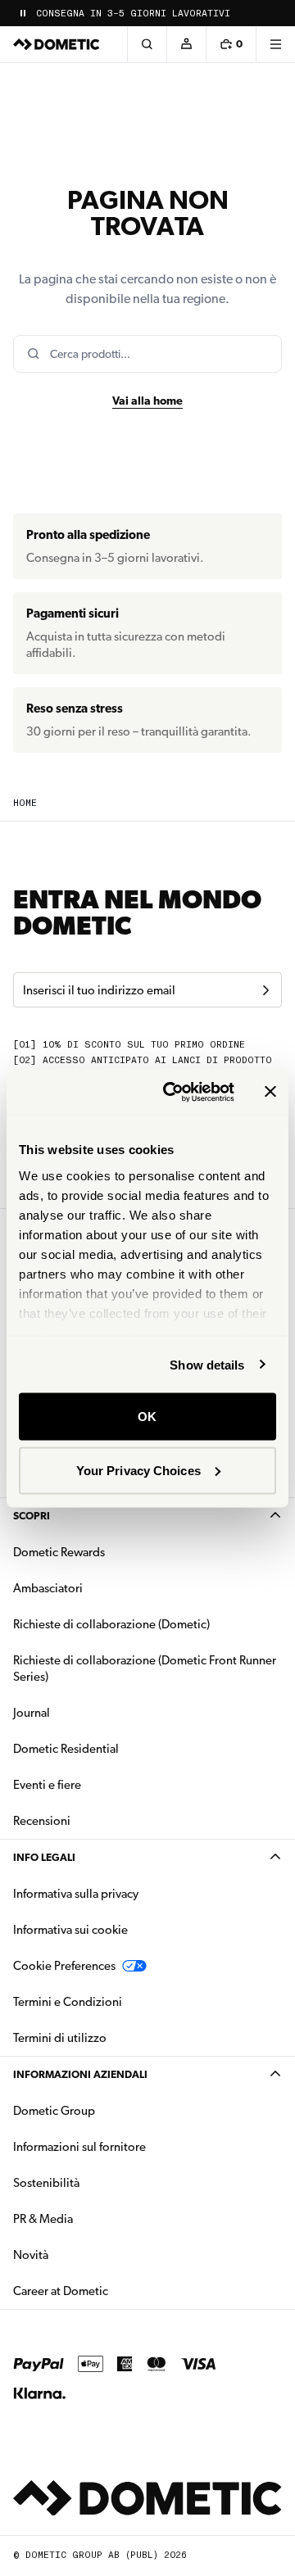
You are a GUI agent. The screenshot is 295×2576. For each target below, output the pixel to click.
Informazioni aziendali (80, 2074)
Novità (82, 2255)
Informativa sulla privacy (76, 1894)
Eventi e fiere (47, 1785)
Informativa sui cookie (70, 1930)
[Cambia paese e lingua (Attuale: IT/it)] (275, 13)
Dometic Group (106, 2110)
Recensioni (42, 1821)
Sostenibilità (46, 2183)
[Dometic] (57, 44)
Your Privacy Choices (138, 1470)
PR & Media (95, 2218)
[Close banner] (270, 1092)
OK (147, 1417)
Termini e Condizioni (68, 2002)
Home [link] (25, 803)
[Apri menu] (275, 44)
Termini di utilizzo (60, 2038)
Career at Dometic (112, 2291)
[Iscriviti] (265, 990)
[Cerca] (147, 44)
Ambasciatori (48, 1588)
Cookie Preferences (64, 1966)
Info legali (44, 1857)
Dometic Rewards (59, 1552)
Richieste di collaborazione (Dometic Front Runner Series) (145, 1668)
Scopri (32, 1516)
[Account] (186, 44)
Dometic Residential (118, 1748)
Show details (207, 1364)
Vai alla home (147, 401)
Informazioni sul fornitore (79, 2147)
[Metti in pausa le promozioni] (23, 13)
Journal (32, 1713)
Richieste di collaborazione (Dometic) (111, 1624)
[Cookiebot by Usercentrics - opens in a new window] (173, 1092)
